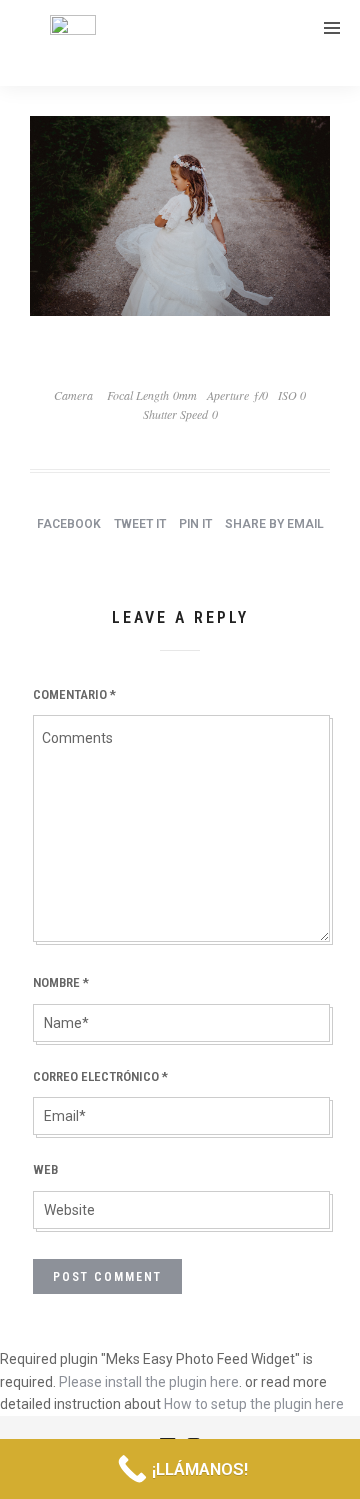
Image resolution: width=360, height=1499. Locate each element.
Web (45, 1169)
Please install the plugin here (149, 1382)
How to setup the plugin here (254, 1404)
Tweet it (140, 524)
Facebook (69, 524)
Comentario (74, 694)
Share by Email (274, 524)
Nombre (61, 982)
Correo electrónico (100, 1076)
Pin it (195, 524)
